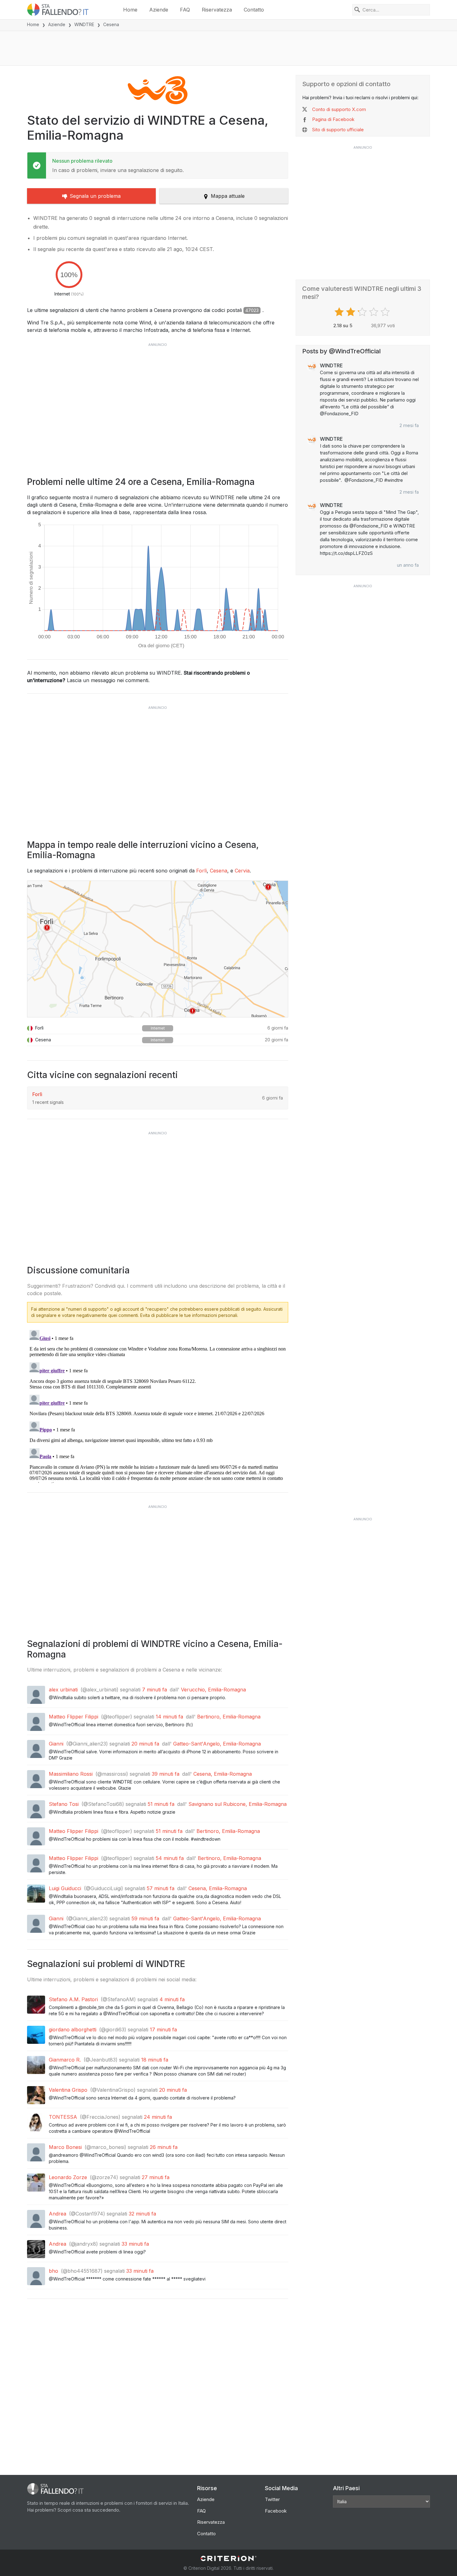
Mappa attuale (228, 196)
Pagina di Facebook (333, 119)
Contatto (254, 10)
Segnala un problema (95, 196)
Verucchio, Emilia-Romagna (213, 1690)
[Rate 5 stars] (386, 312)
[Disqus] (158, 1405)
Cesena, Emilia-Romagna (223, 1774)
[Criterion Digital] (228, 2558)
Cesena (219, 871)
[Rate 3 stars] (363, 312)
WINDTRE (84, 24)
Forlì (201, 871)
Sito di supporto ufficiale (338, 130)
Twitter (272, 2499)
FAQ (185, 10)
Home (130, 10)
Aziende (159, 10)
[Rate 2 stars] (351, 312)
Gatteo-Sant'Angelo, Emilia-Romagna (217, 1744)
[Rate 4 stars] (374, 312)
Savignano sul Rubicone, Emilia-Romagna (238, 1804)
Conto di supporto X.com (339, 109)
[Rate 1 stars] (340, 312)
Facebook (276, 2511)
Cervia (242, 871)
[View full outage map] (158, 949)
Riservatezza (217, 10)
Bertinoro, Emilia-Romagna (229, 1717)
